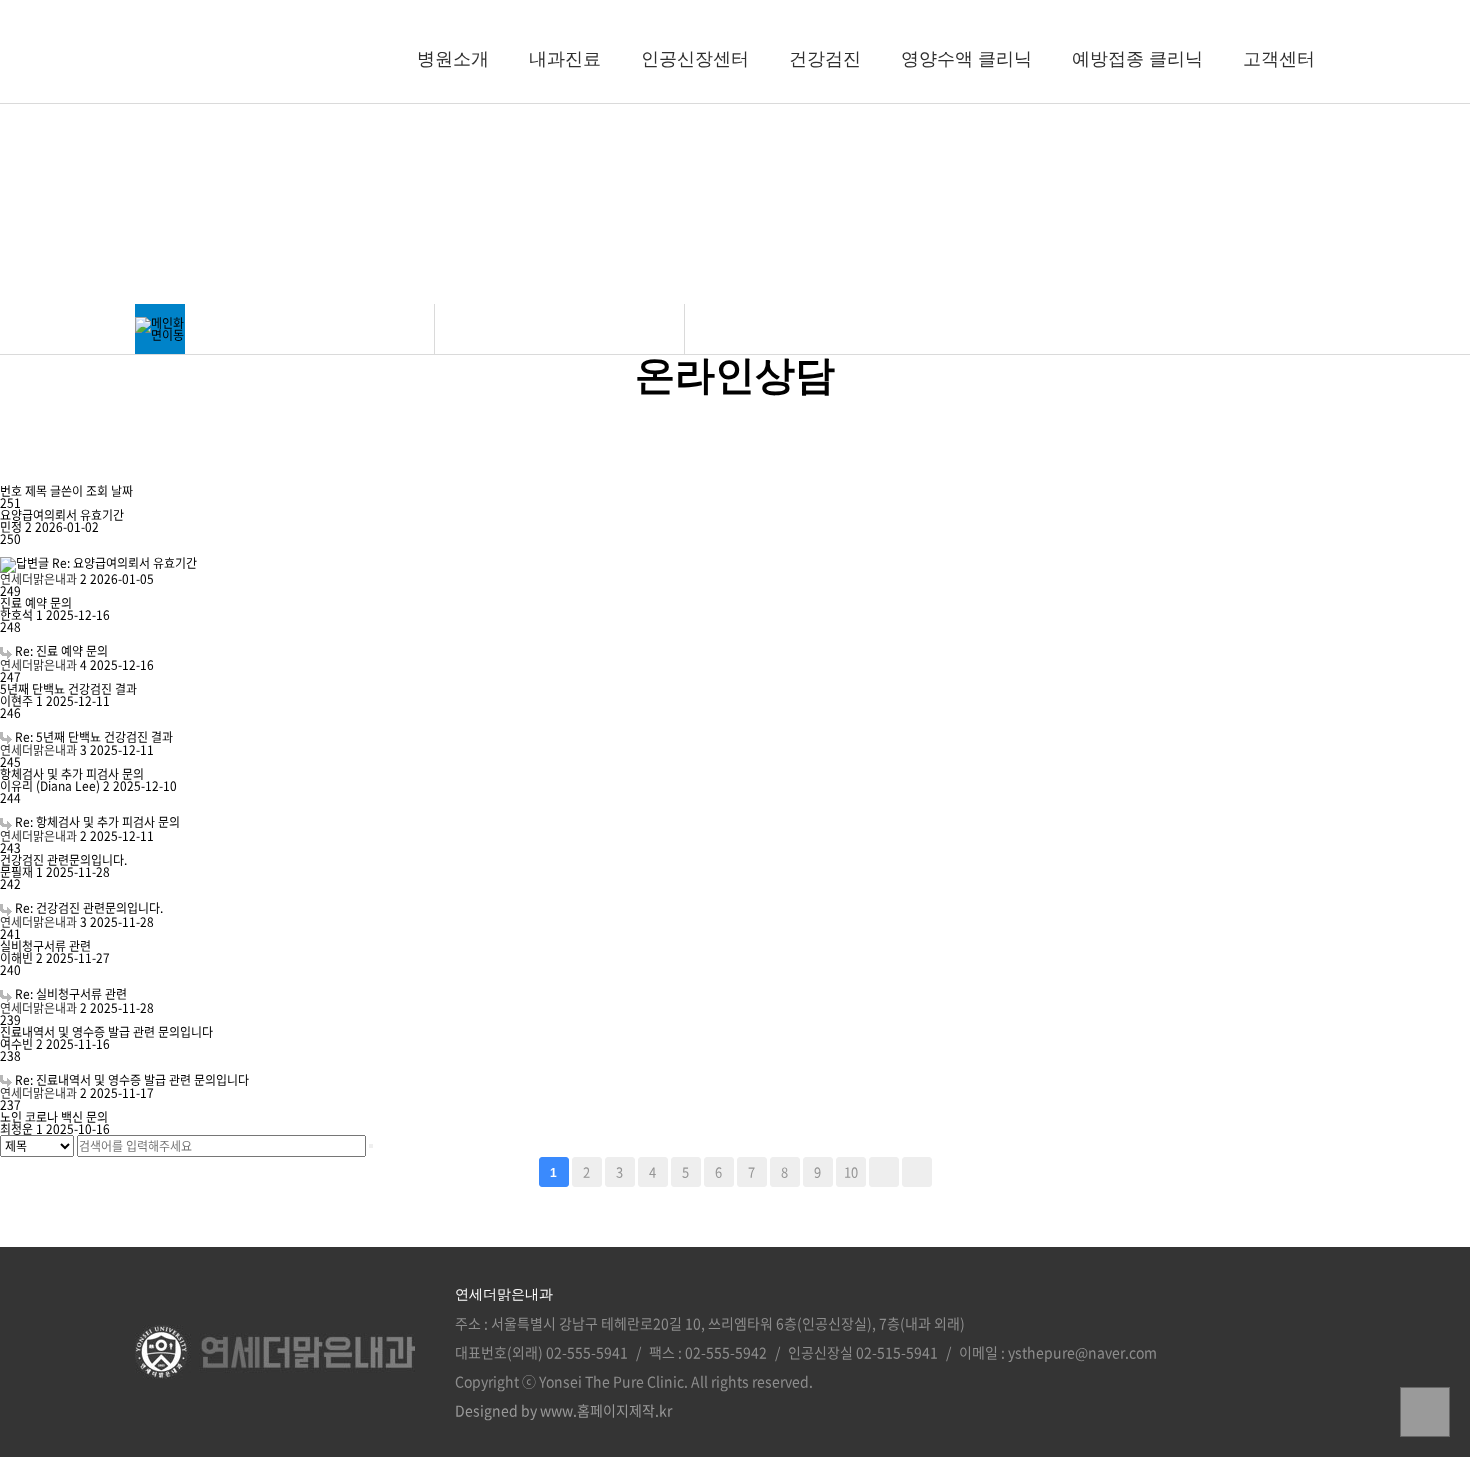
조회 (98, 491)
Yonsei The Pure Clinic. (613, 1381)
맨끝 (917, 1172)
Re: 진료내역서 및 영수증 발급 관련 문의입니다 (132, 1080)
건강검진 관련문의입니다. (63, 860)
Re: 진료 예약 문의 (61, 651)
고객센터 (1279, 59)
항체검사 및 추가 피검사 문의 (72, 774)
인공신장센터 (695, 59)
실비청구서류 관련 (45, 946)
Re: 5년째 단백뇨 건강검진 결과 (94, 737)
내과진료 (565, 59)
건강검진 (825, 59)
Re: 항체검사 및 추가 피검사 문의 (97, 822)
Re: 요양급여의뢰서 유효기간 (124, 563)
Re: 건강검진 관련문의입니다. (89, 908)
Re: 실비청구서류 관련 (71, 994)
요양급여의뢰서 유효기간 (62, 515)
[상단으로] (1425, 1412)
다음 (884, 1172)
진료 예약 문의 (36, 603)
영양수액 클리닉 (966, 59)
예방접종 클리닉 (1137, 59)
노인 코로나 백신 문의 (54, 1117)
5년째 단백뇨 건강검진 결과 (68, 689)
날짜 (122, 491)
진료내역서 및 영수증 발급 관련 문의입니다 (106, 1032)
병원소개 (453, 59)
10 (851, 1171)
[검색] (371, 1146)
